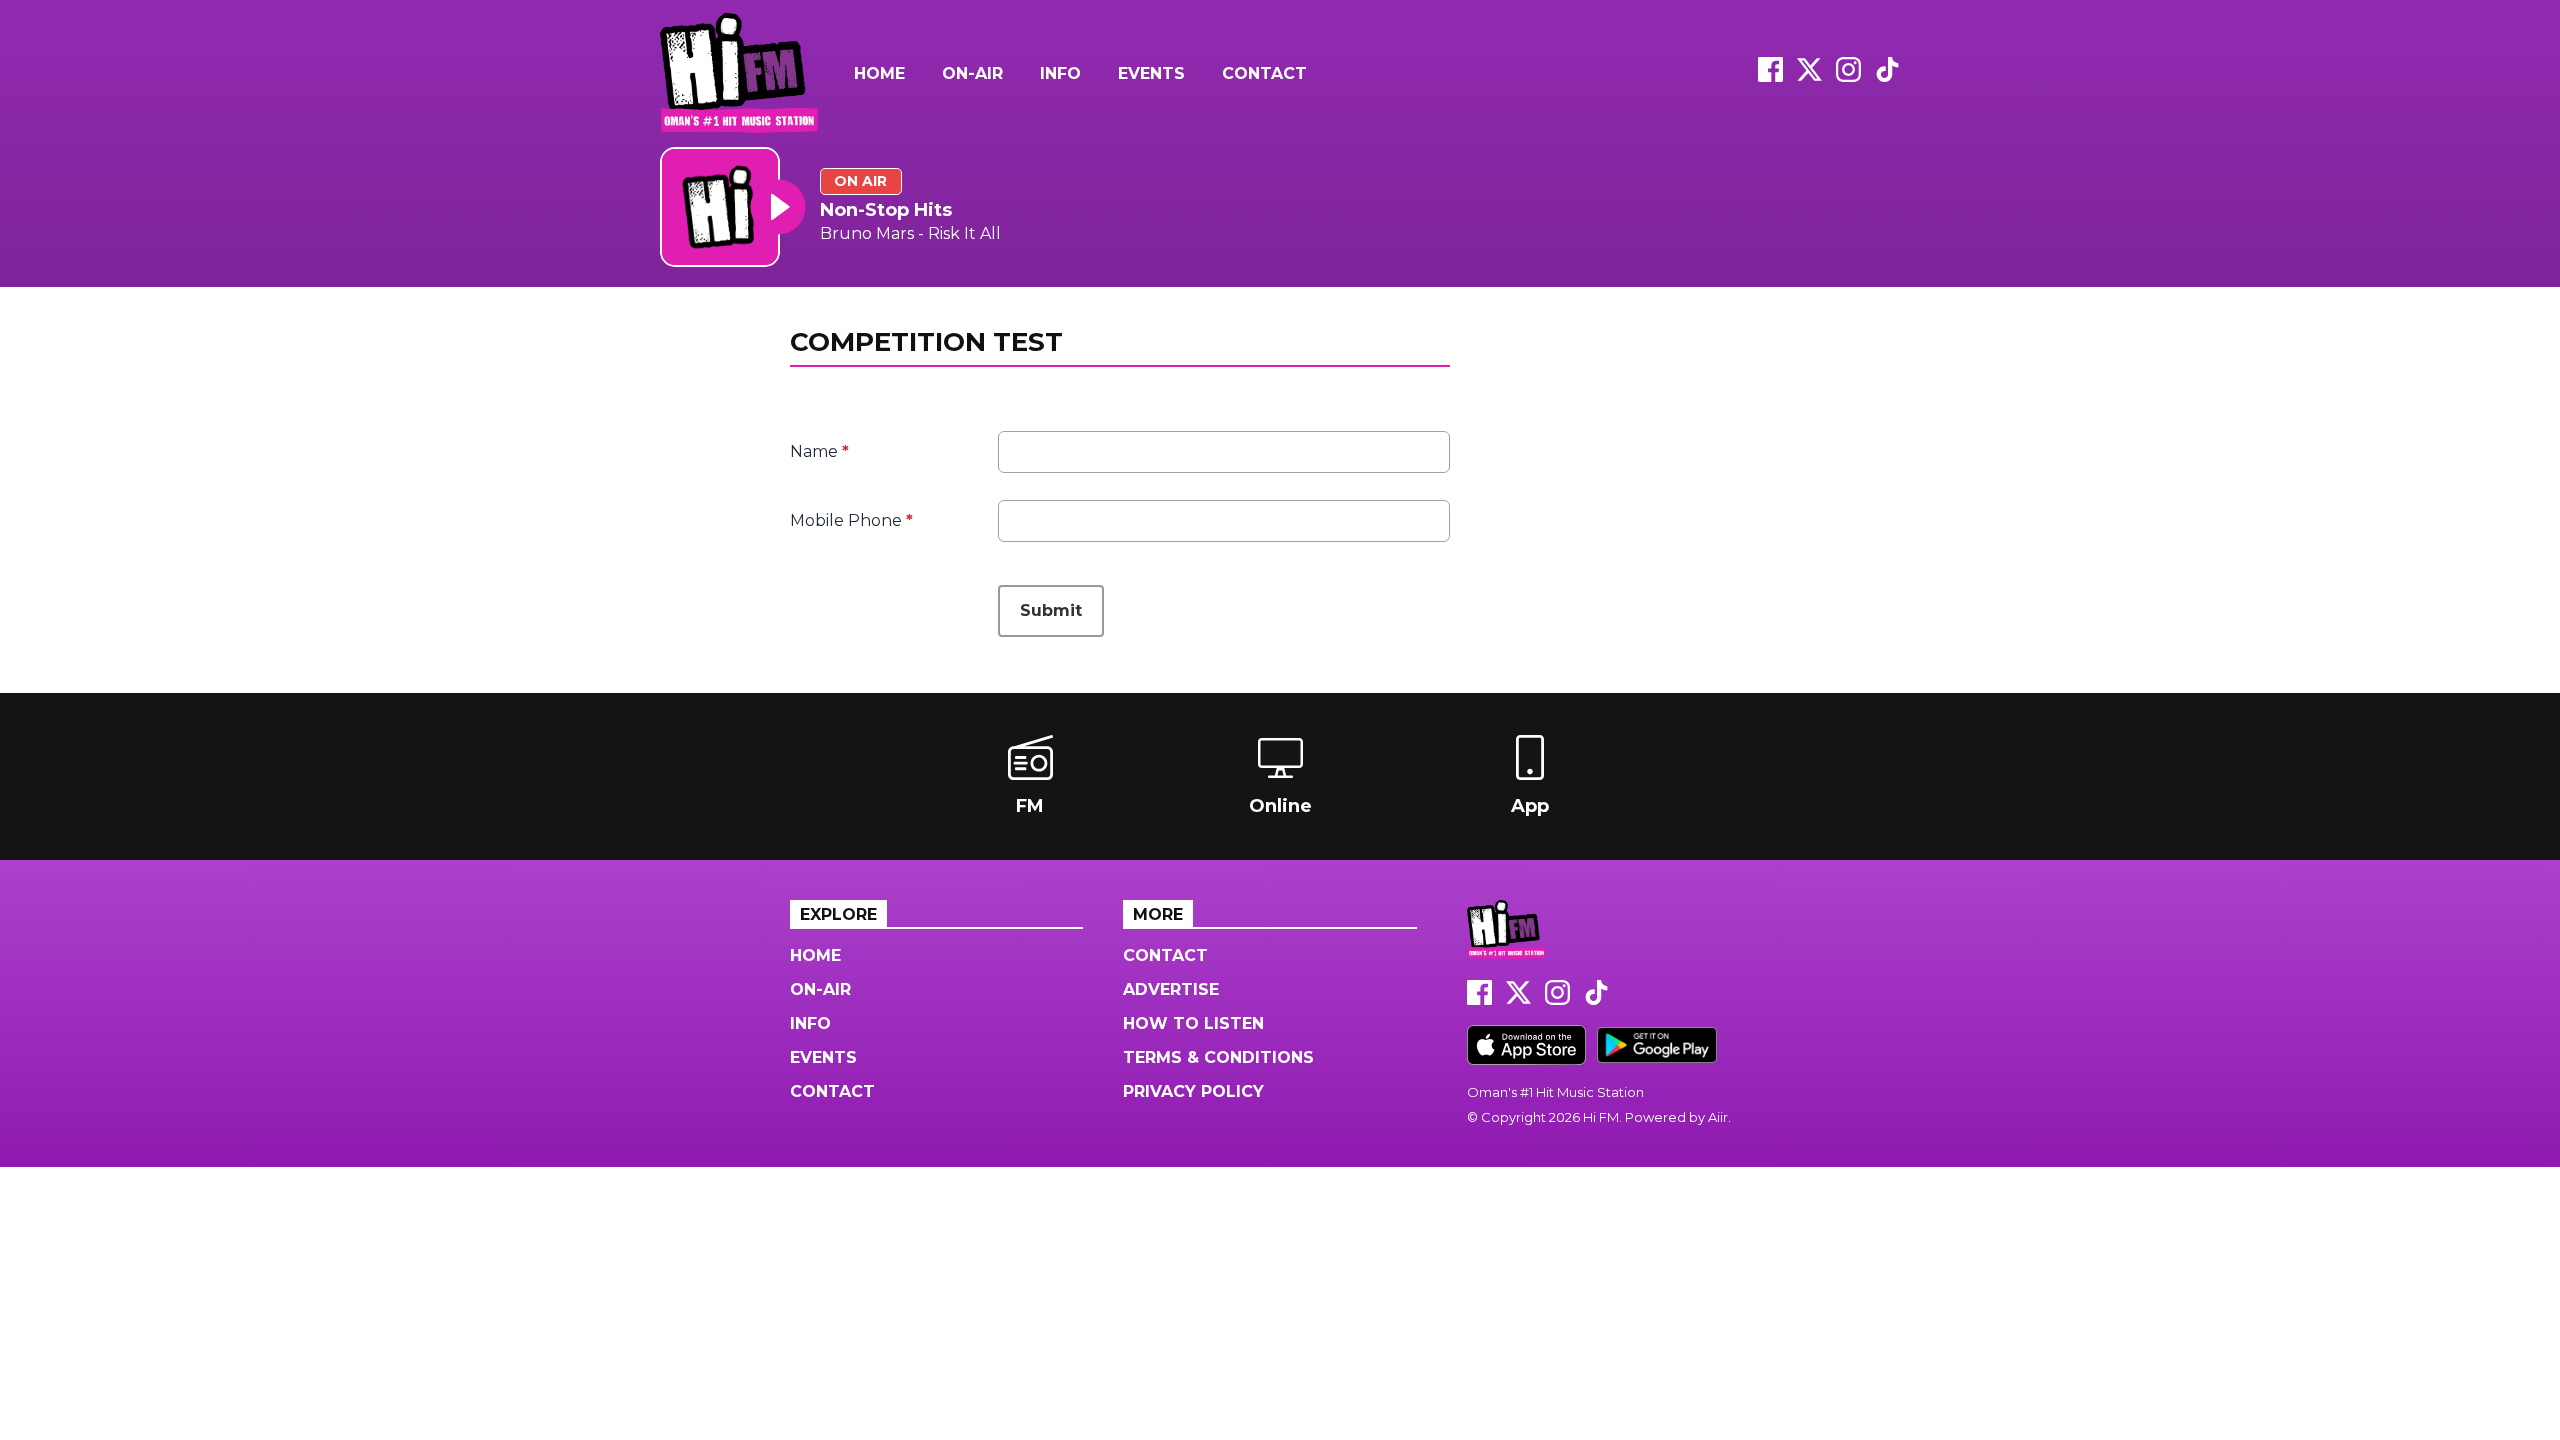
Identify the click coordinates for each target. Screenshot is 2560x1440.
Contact (1264, 73)
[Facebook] (1770, 76)
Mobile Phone (851, 520)
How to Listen (1193, 1023)
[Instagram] (1848, 76)
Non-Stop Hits (886, 210)
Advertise (1171, 989)
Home (879, 73)
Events (1151, 73)
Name (819, 451)
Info (1060, 73)
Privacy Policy (1193, 1091)
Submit (1051, 610)
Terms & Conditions (1218, 1057)
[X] (1809, 76)
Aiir (1718, 1117)
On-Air (972, 73)
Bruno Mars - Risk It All (910, 233)
